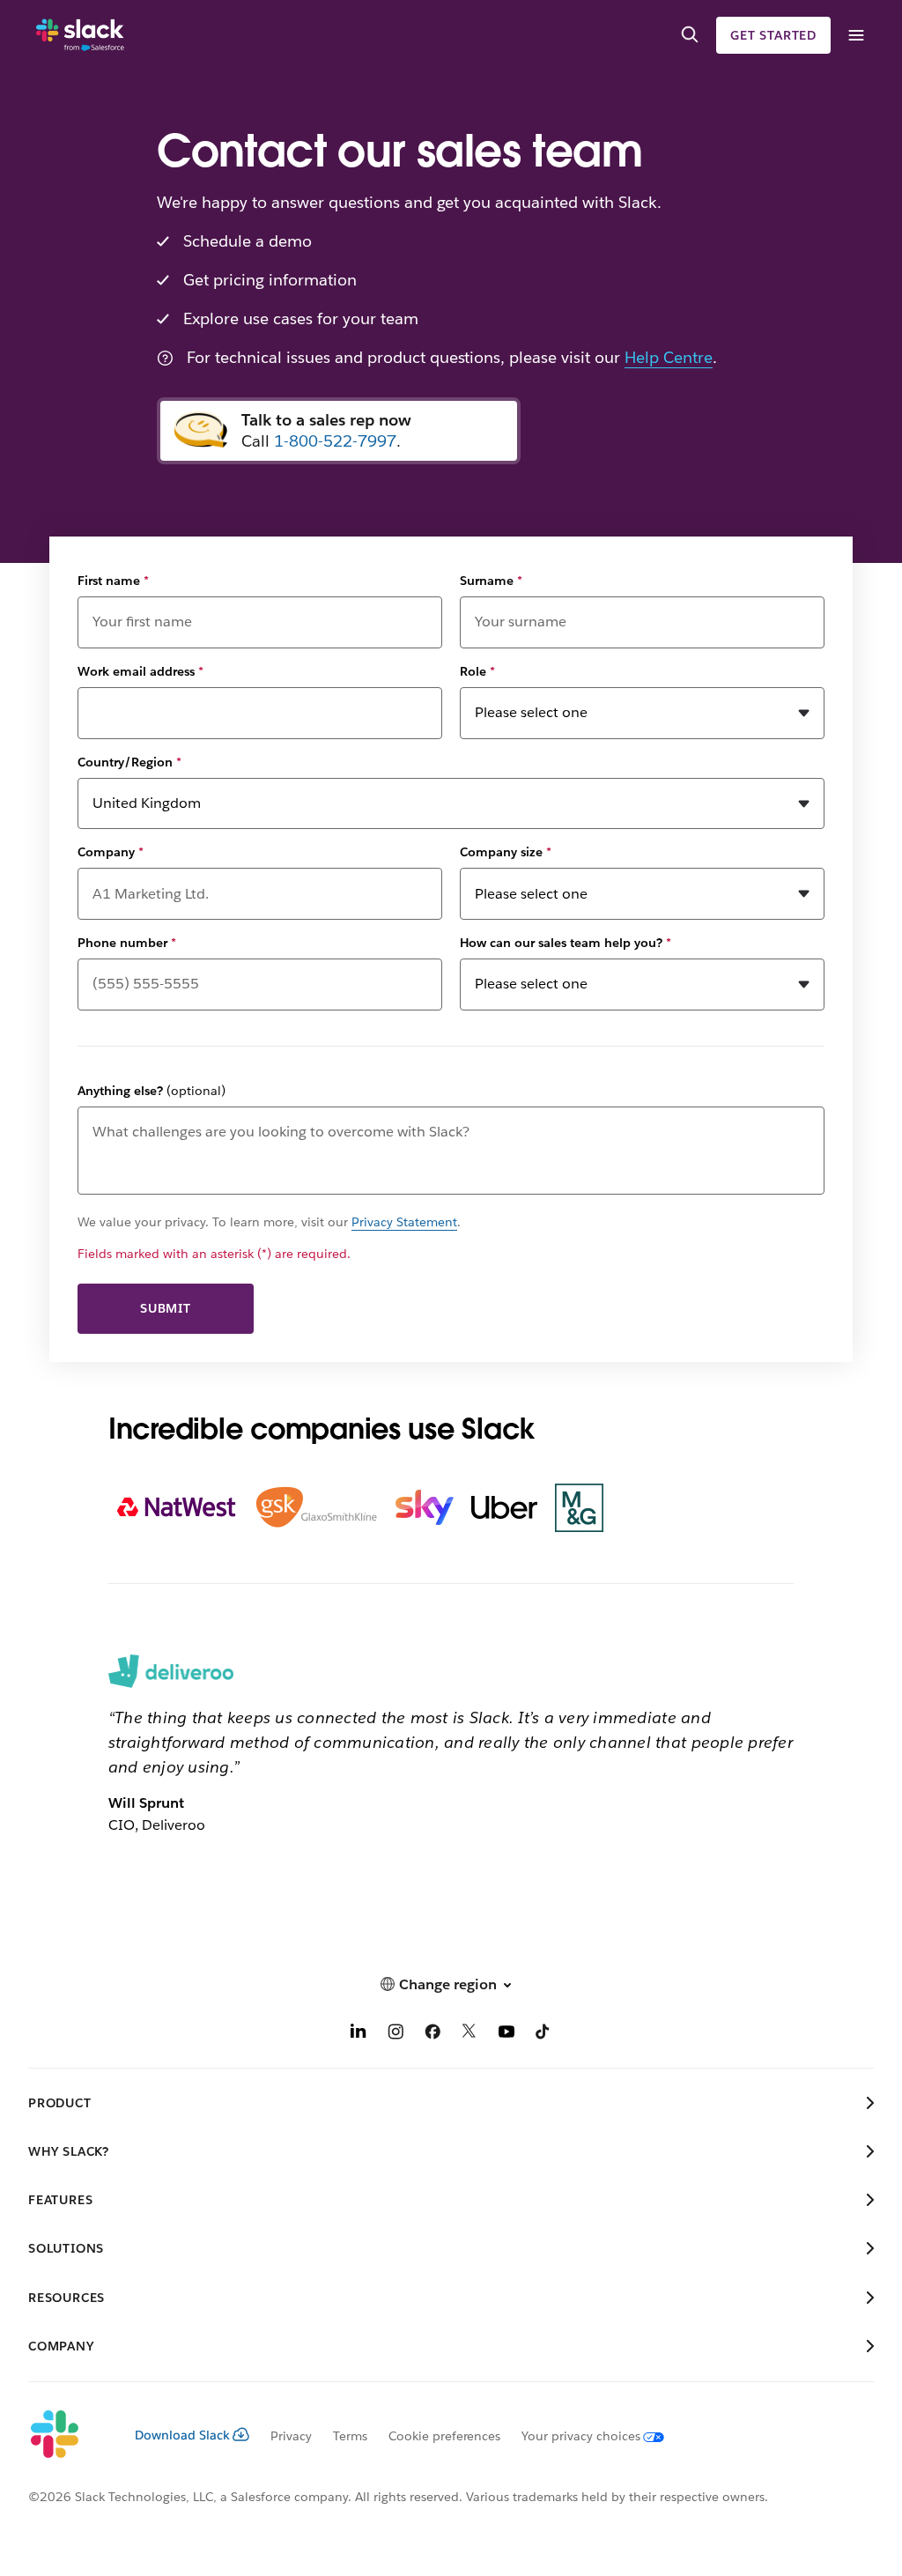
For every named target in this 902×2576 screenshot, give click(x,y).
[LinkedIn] (359, 2034)
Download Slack (182, 2435)
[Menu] (855, 36)
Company (111, 852)
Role (477, 671)
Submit (166, 1308)
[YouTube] (506, 2034)
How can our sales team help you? (566, 943)
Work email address (140, 671)
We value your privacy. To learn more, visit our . (269, 1222)
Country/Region (129, 762)
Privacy (291, 2436)
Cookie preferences (445, 2436)
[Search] (690, 35)
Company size (506, 852)
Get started (773, 35)
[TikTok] (543, 2034)
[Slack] (80, 35)
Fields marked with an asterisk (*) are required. (214, 1254)
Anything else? (152, 1091)
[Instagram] (396, 2034)
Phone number (127, 943)
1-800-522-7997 (335, 441)
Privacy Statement (404, 1222)
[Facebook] (433, 2034)
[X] (469, 2034)
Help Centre (669, 357)
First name (113, 581)
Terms (350, 2436)
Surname (491, 581)
